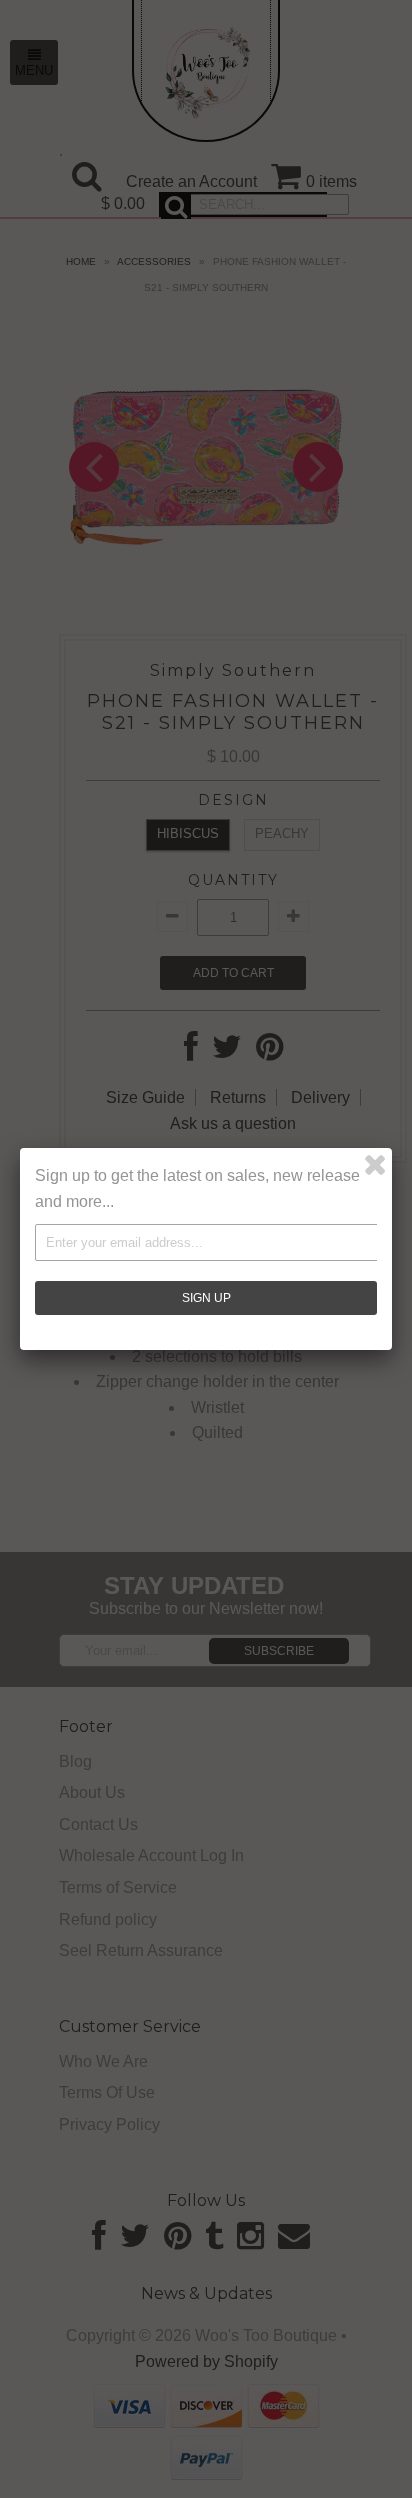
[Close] (375, 1165)
